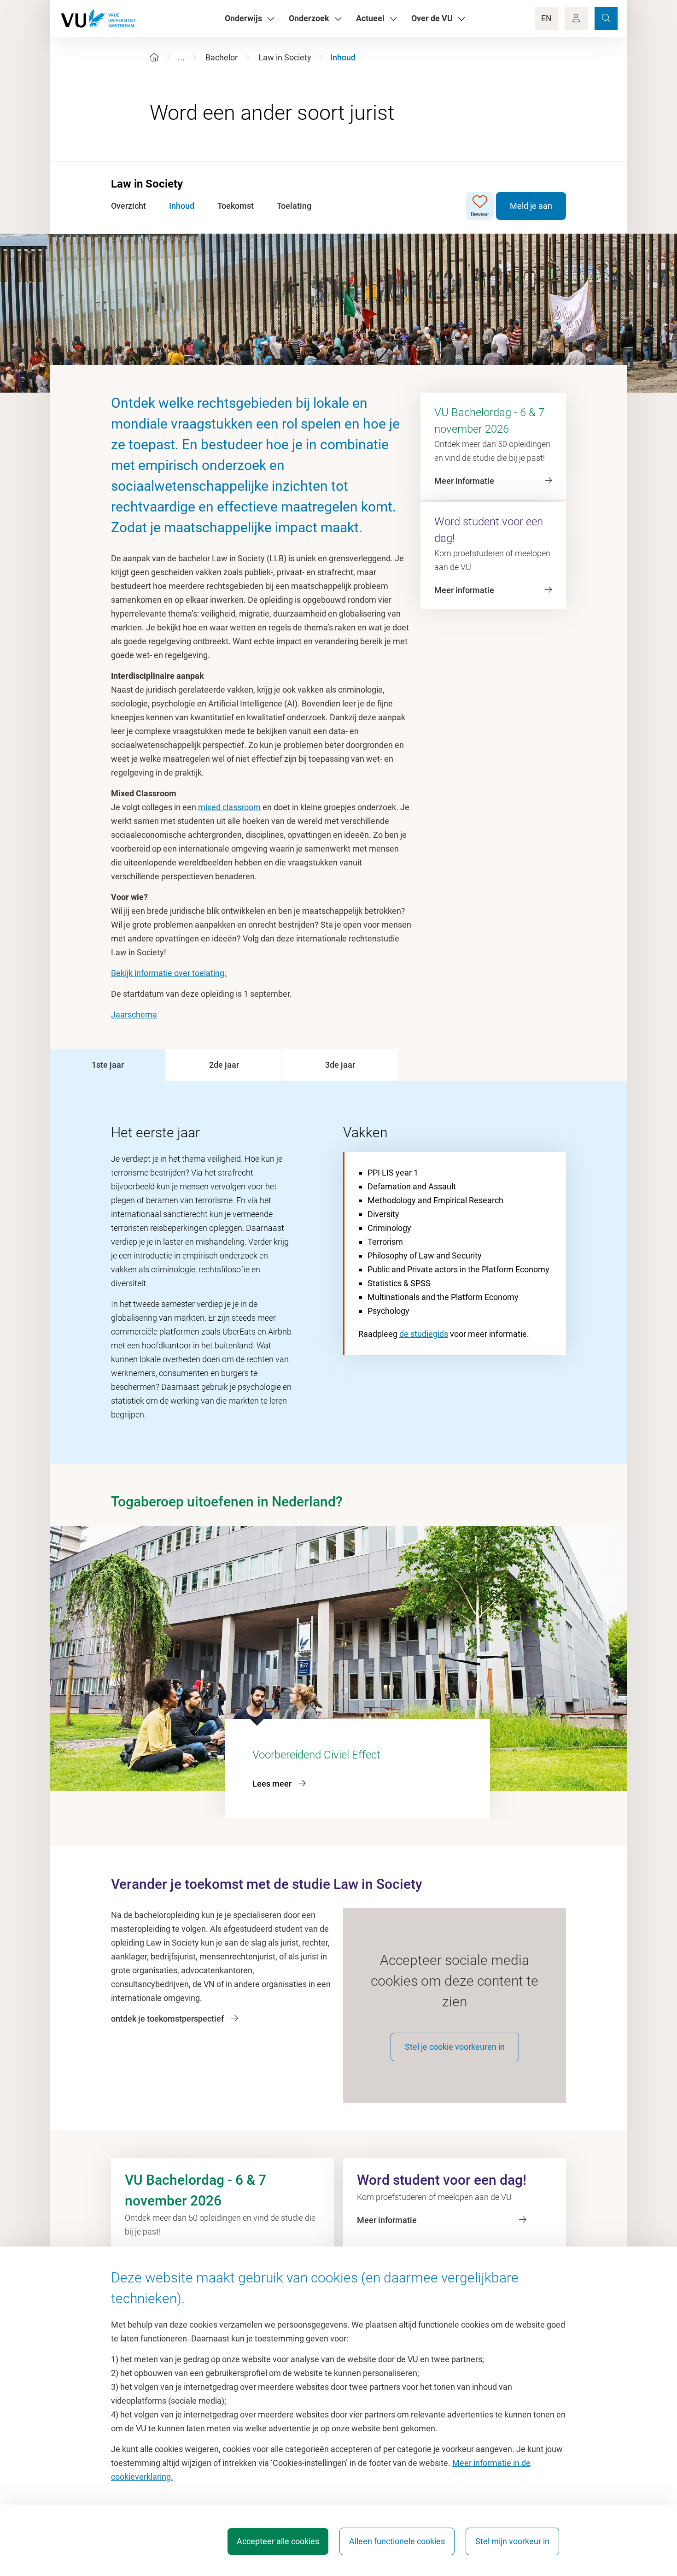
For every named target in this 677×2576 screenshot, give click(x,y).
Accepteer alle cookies (278, 2541)
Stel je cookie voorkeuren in (455, 2047)
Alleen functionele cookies (397, 2541)
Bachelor (222, 57)
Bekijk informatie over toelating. (169, 973)
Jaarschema (134, 1015)
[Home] (154, 57)
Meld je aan (531, 206)
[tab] (108, 1065)
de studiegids (424, 1334)
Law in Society (285, 57)
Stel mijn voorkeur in (512, 2541)
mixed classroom (229, 807)
